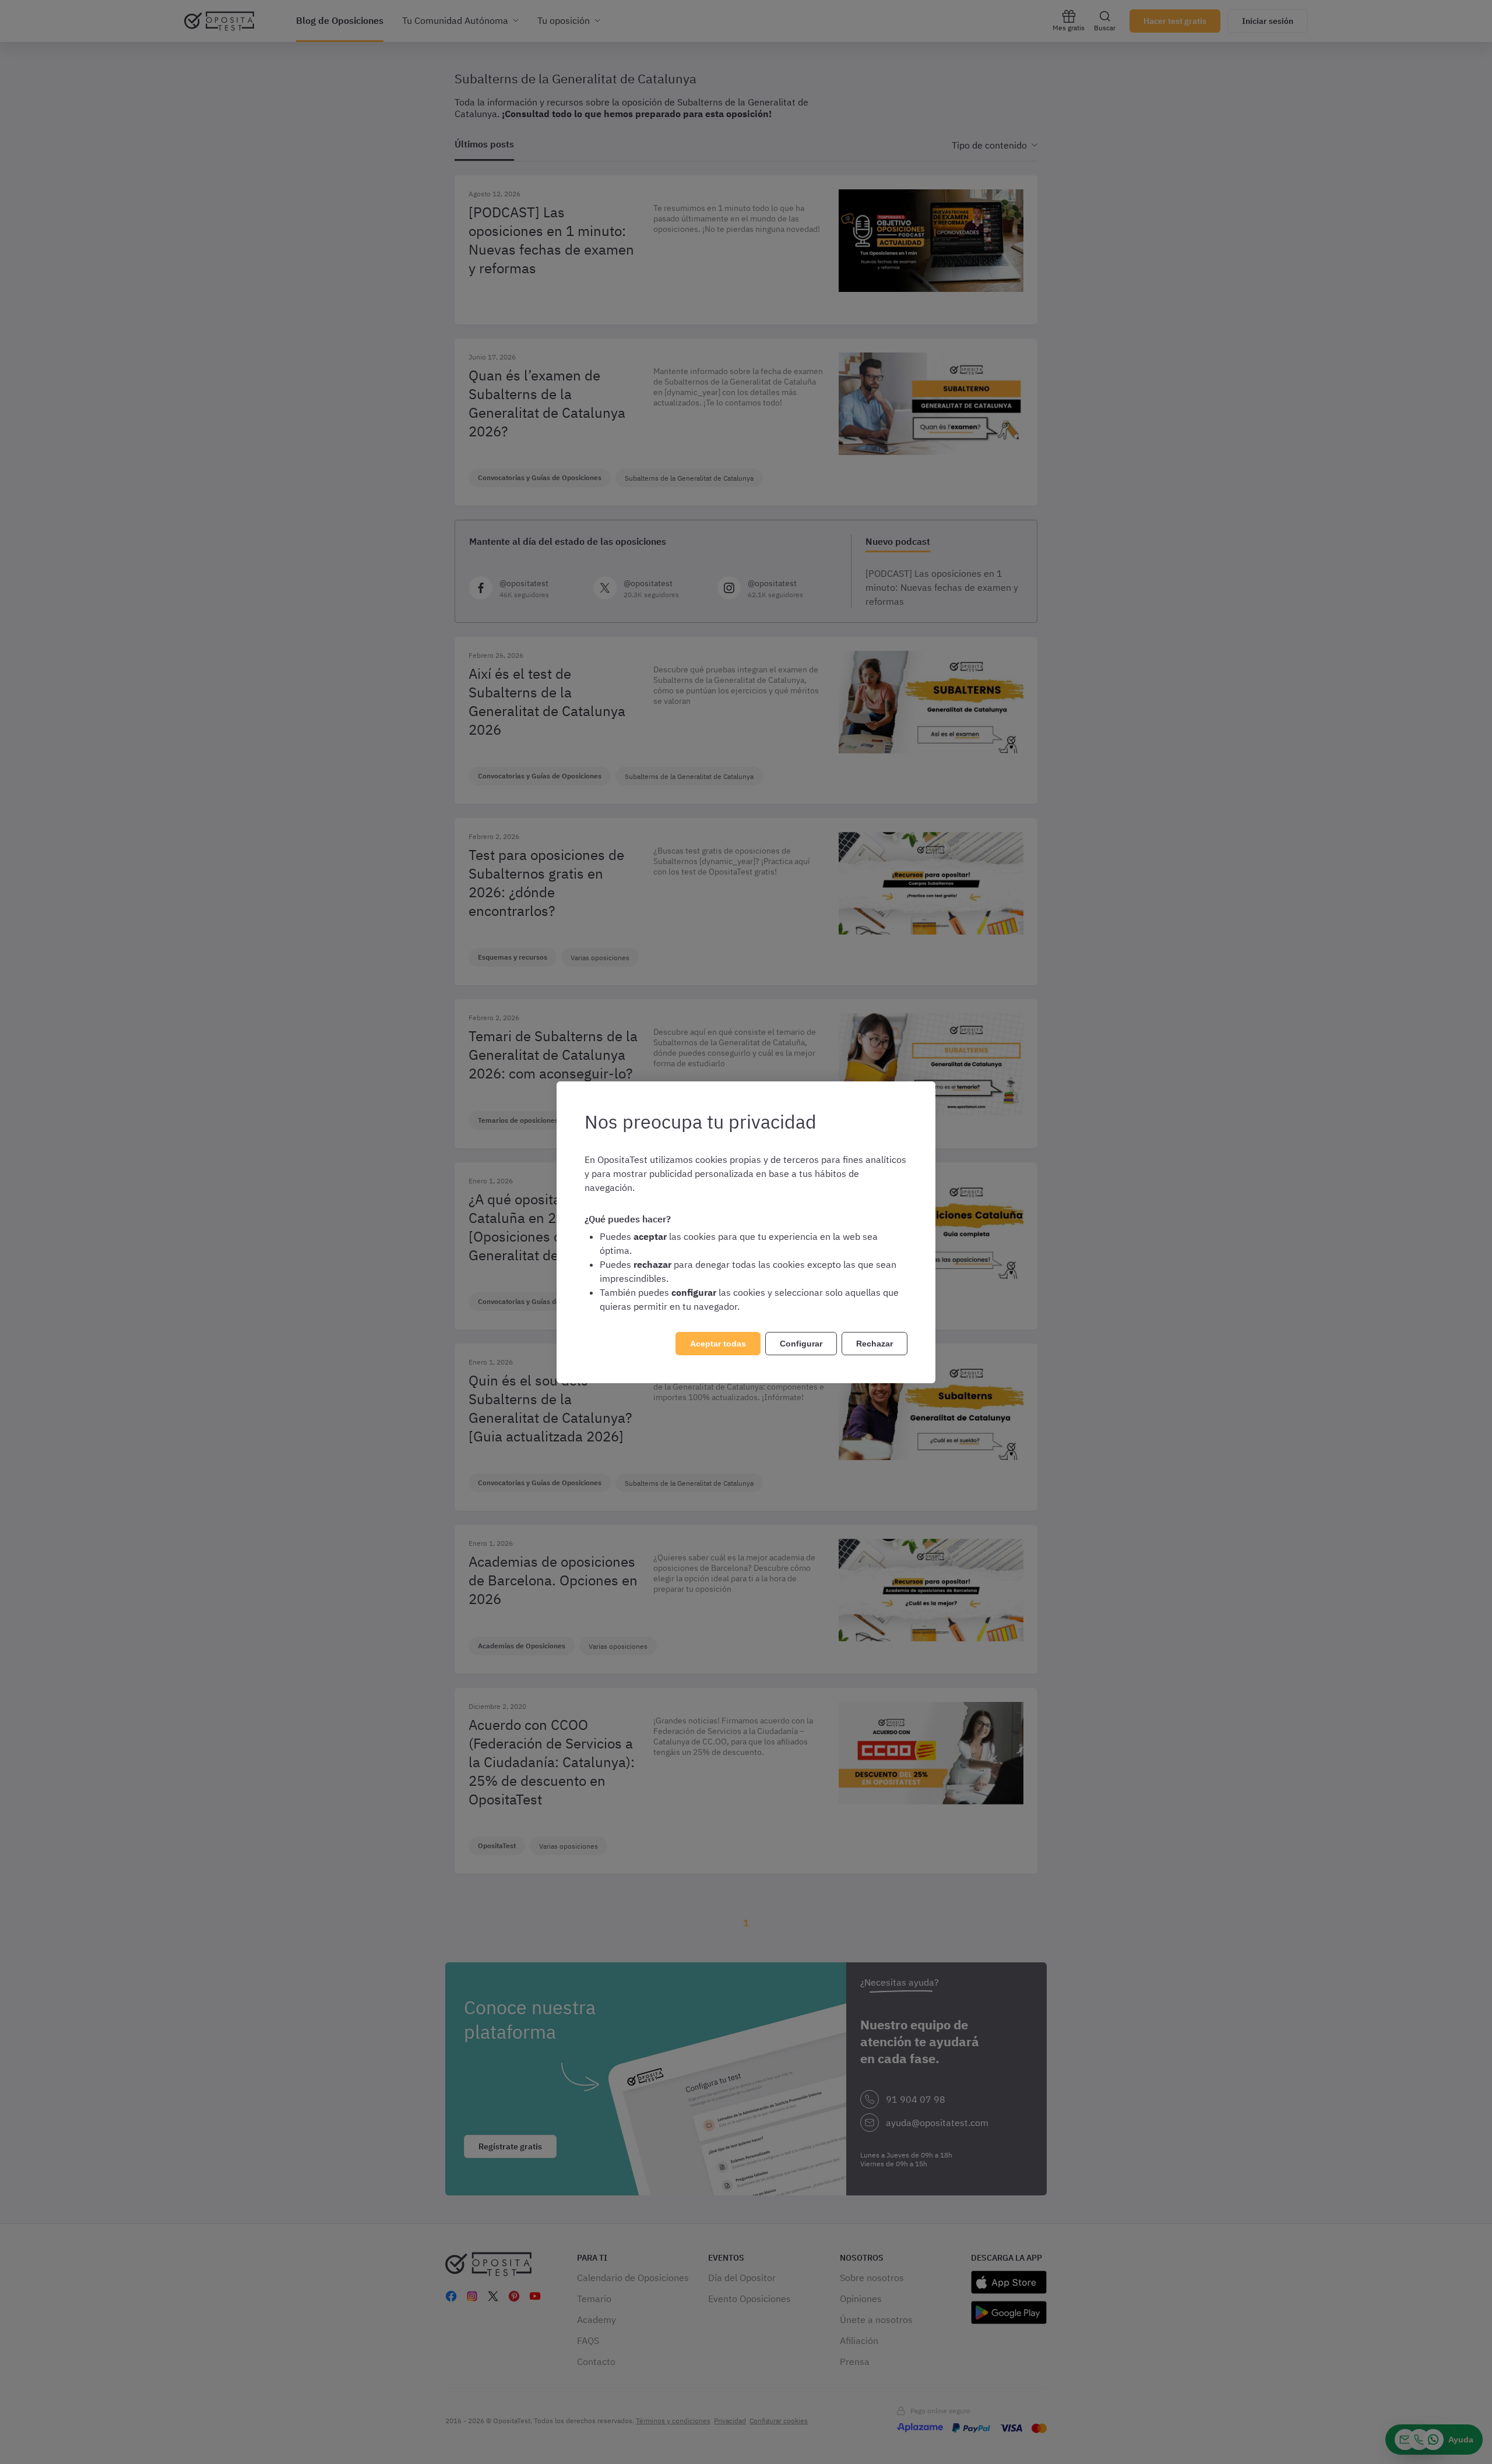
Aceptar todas (718, 1344)
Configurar (801, 1344)
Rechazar (875, 1344)
